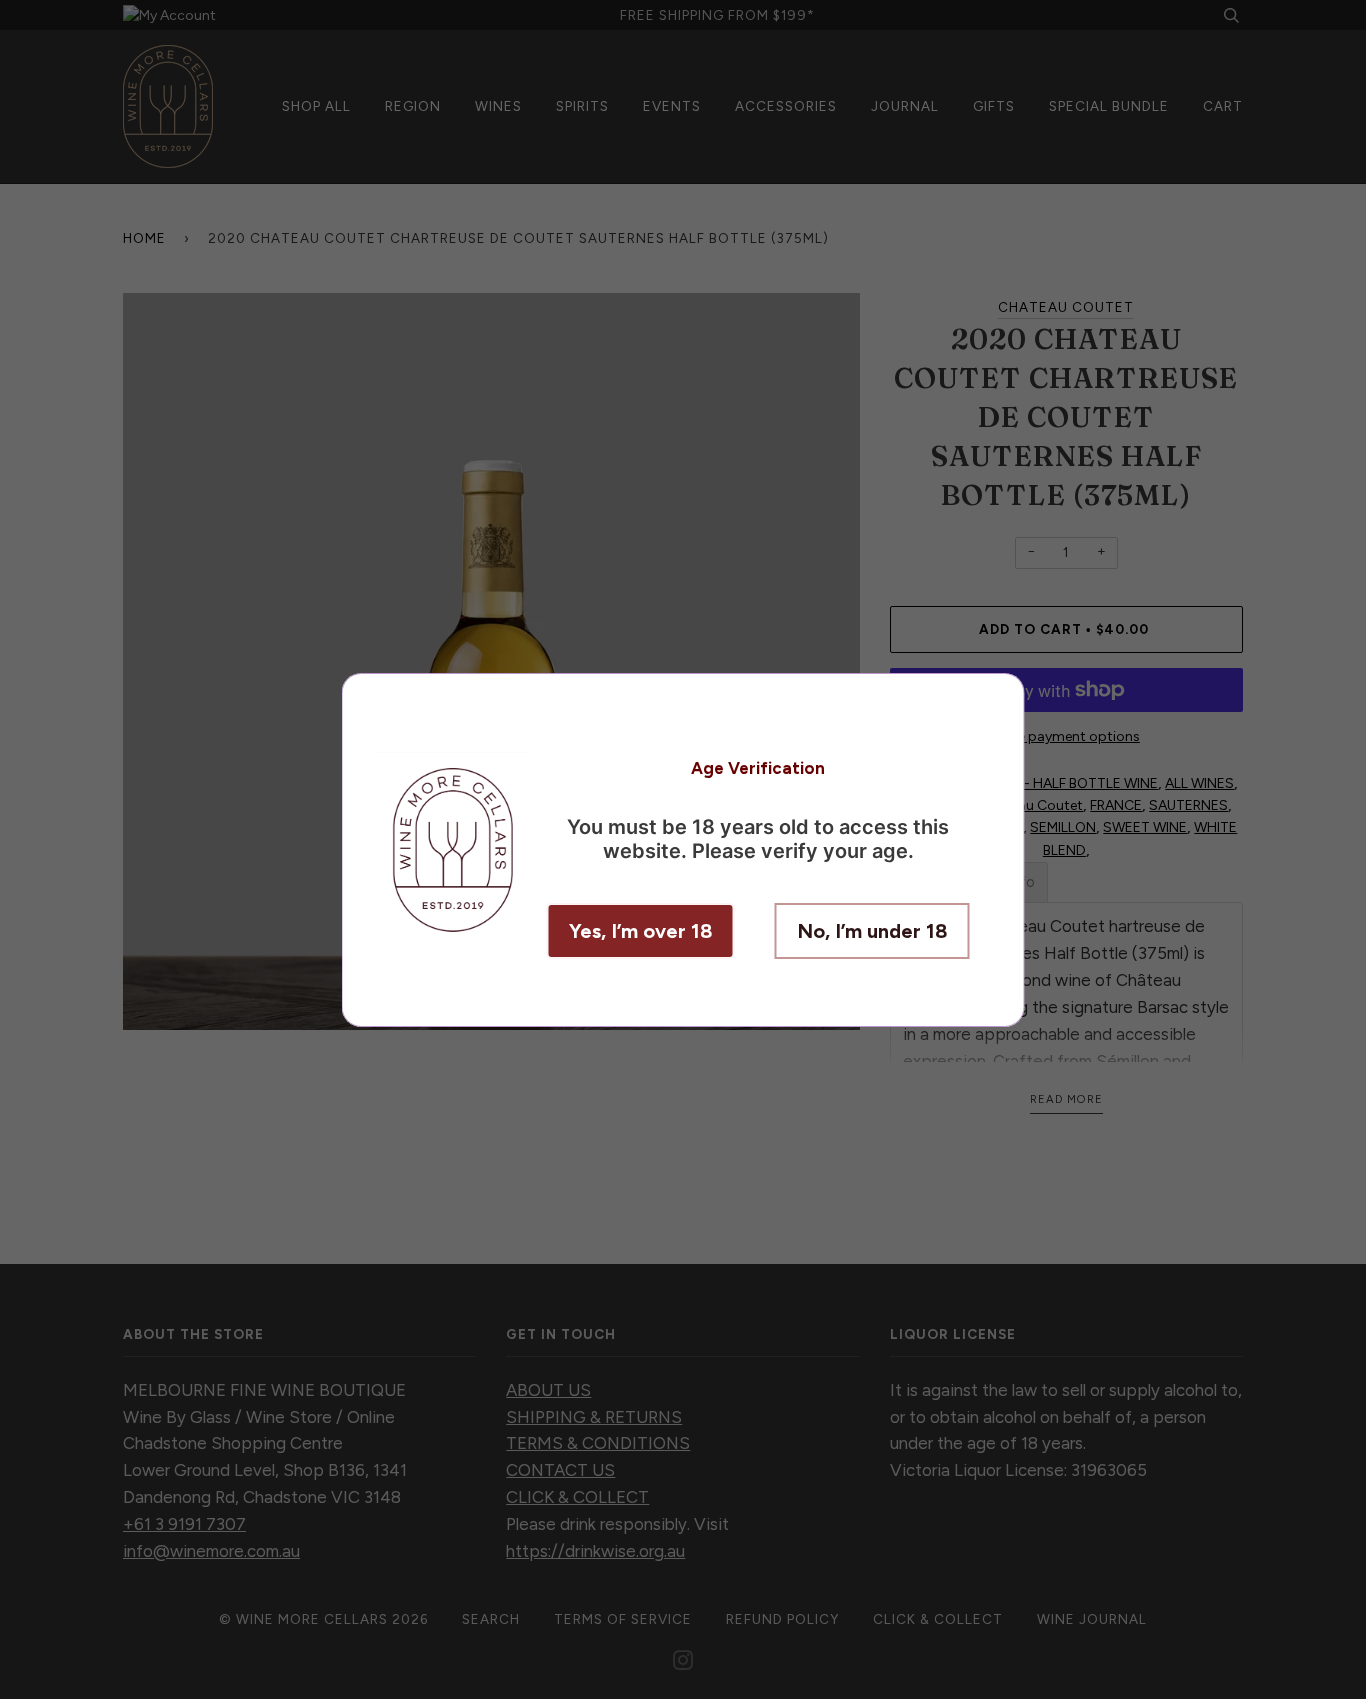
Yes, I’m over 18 (641, 931)
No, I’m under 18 (872, 931)
